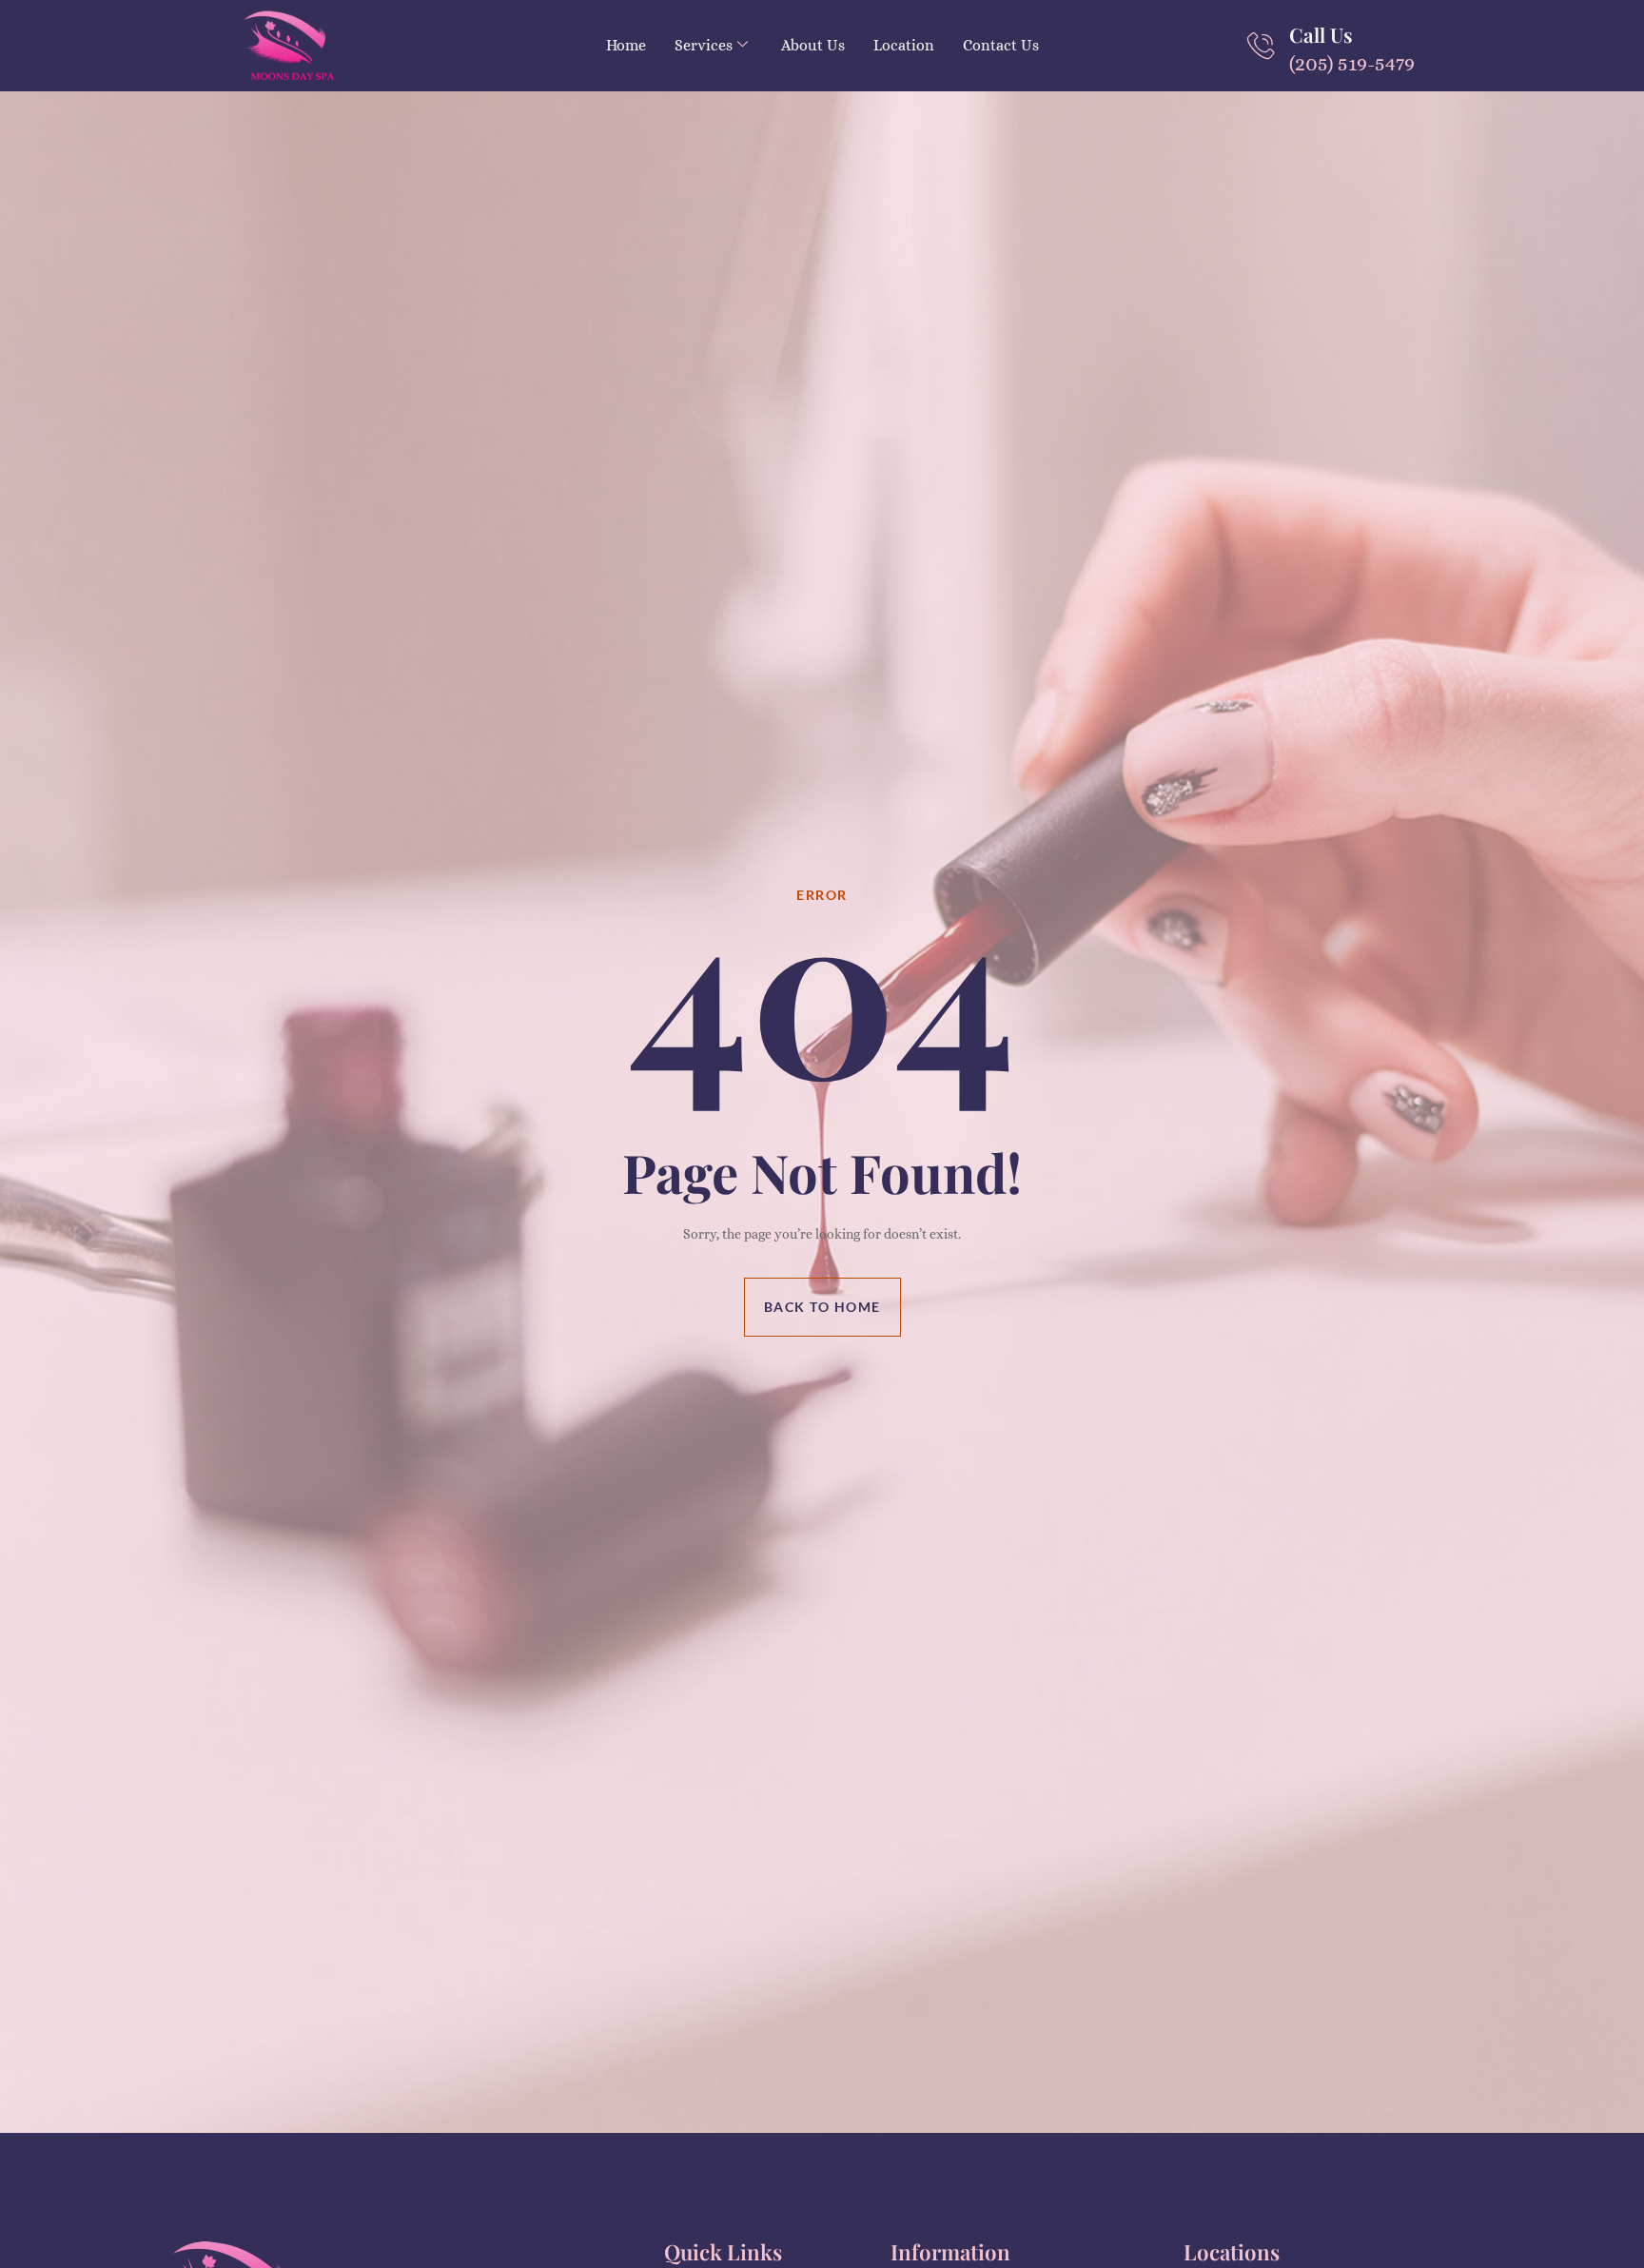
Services (704, 45)
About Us (813, 45)
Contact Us (1001, 45)
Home (626, 45)
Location (904, 45)
